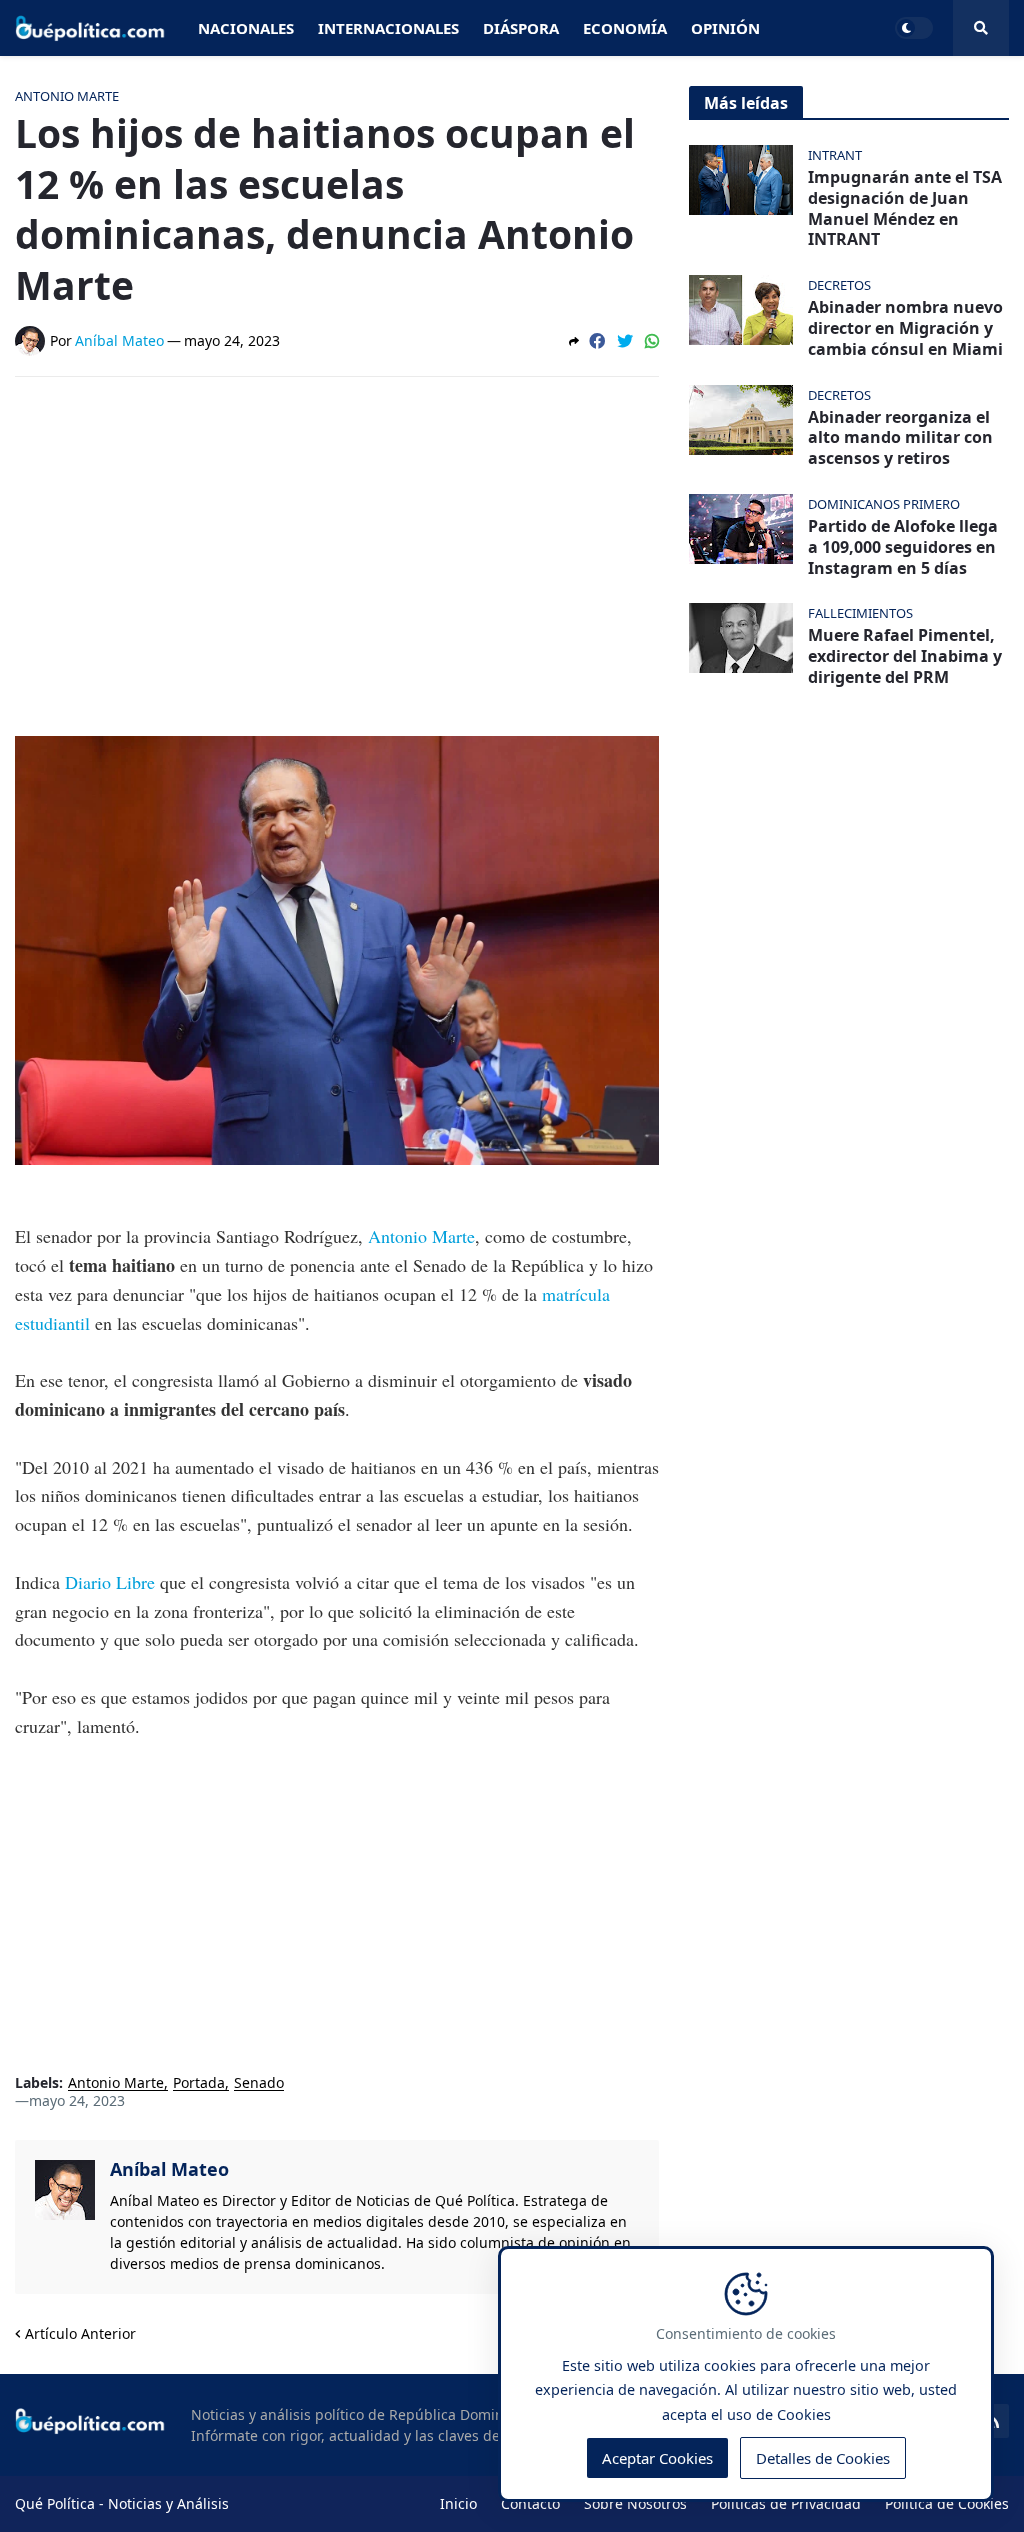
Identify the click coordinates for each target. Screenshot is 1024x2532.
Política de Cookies (947, 2503)
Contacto (530, 2503)
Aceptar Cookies (657, 2458)
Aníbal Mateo (169, 2169)
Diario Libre (110, 1582)
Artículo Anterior (80, 2333)
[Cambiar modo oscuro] (914, 28)
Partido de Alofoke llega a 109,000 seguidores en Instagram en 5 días (903, 547)
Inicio (458, 2503)
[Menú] (981, 28)
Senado (259, 2083)
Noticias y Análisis (168, 2503)
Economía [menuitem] (625, 28)
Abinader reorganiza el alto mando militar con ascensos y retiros (900, 438)
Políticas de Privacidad (786, 2503)
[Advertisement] (337, 542)
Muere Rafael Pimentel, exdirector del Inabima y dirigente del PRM (905, 656)
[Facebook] (597, 341)
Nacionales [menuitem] (246, 28)
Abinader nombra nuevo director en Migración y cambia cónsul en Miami (905, 328)
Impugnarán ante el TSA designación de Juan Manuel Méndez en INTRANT (905, 208)
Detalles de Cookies (823, 2458)
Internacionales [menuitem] (388, 28)
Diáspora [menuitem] (521, 28)
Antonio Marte (421, 1236)
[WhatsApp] (652, 341)
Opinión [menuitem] (725, 28)
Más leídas (746, 103)
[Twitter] (625, 341)
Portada (199, 2083)
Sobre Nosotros (635, 2503)
